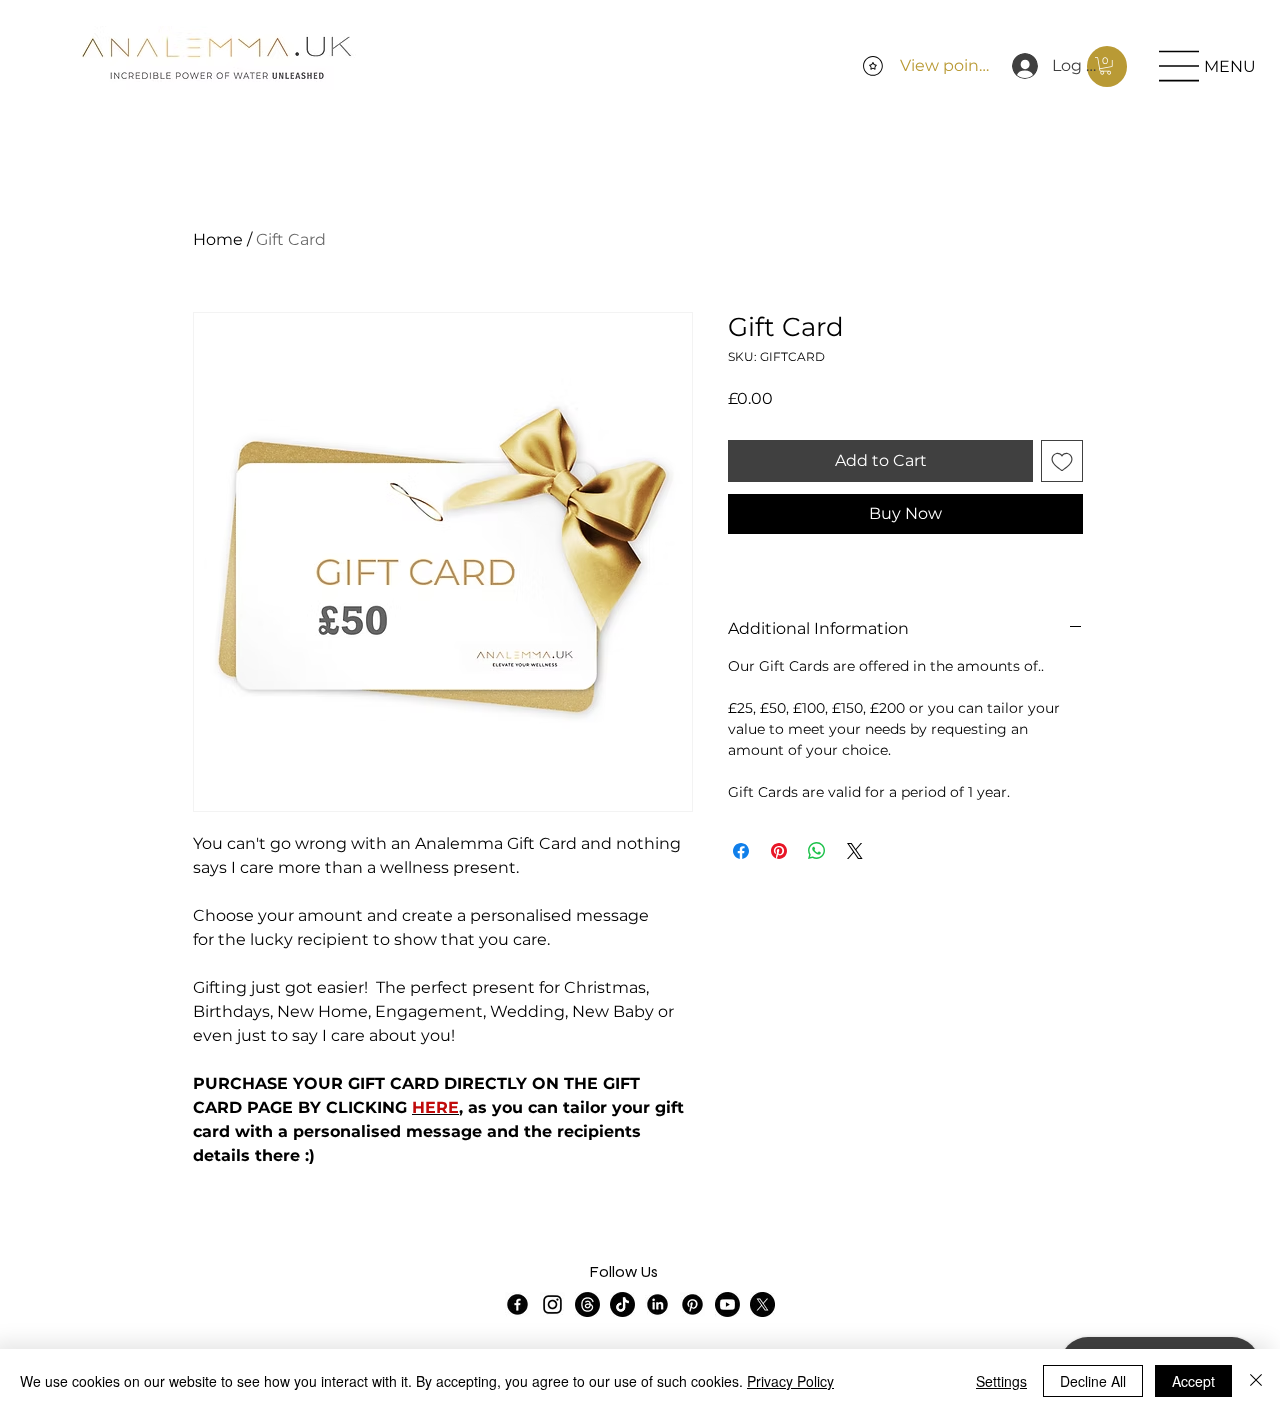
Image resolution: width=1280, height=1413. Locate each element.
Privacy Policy (790, 1381)
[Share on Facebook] (741, 851)
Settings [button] (1001, 1381)
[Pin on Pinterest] (779, 851)
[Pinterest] (692, 1304)
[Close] (1256, 1381)
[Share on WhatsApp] (817, 851)
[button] (1105, 66)
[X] (762, 1304)
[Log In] (1020, 66)
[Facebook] (517, 1304)
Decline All (1093, 1381)
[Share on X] (855, 851)
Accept (1193, 1381)
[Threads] (587, 1304)
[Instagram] (552, 1304)
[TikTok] (622, 1304)
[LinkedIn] (657, 1304)
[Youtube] (727, 1304)
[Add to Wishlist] (1062, 461)
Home (218, 239)
